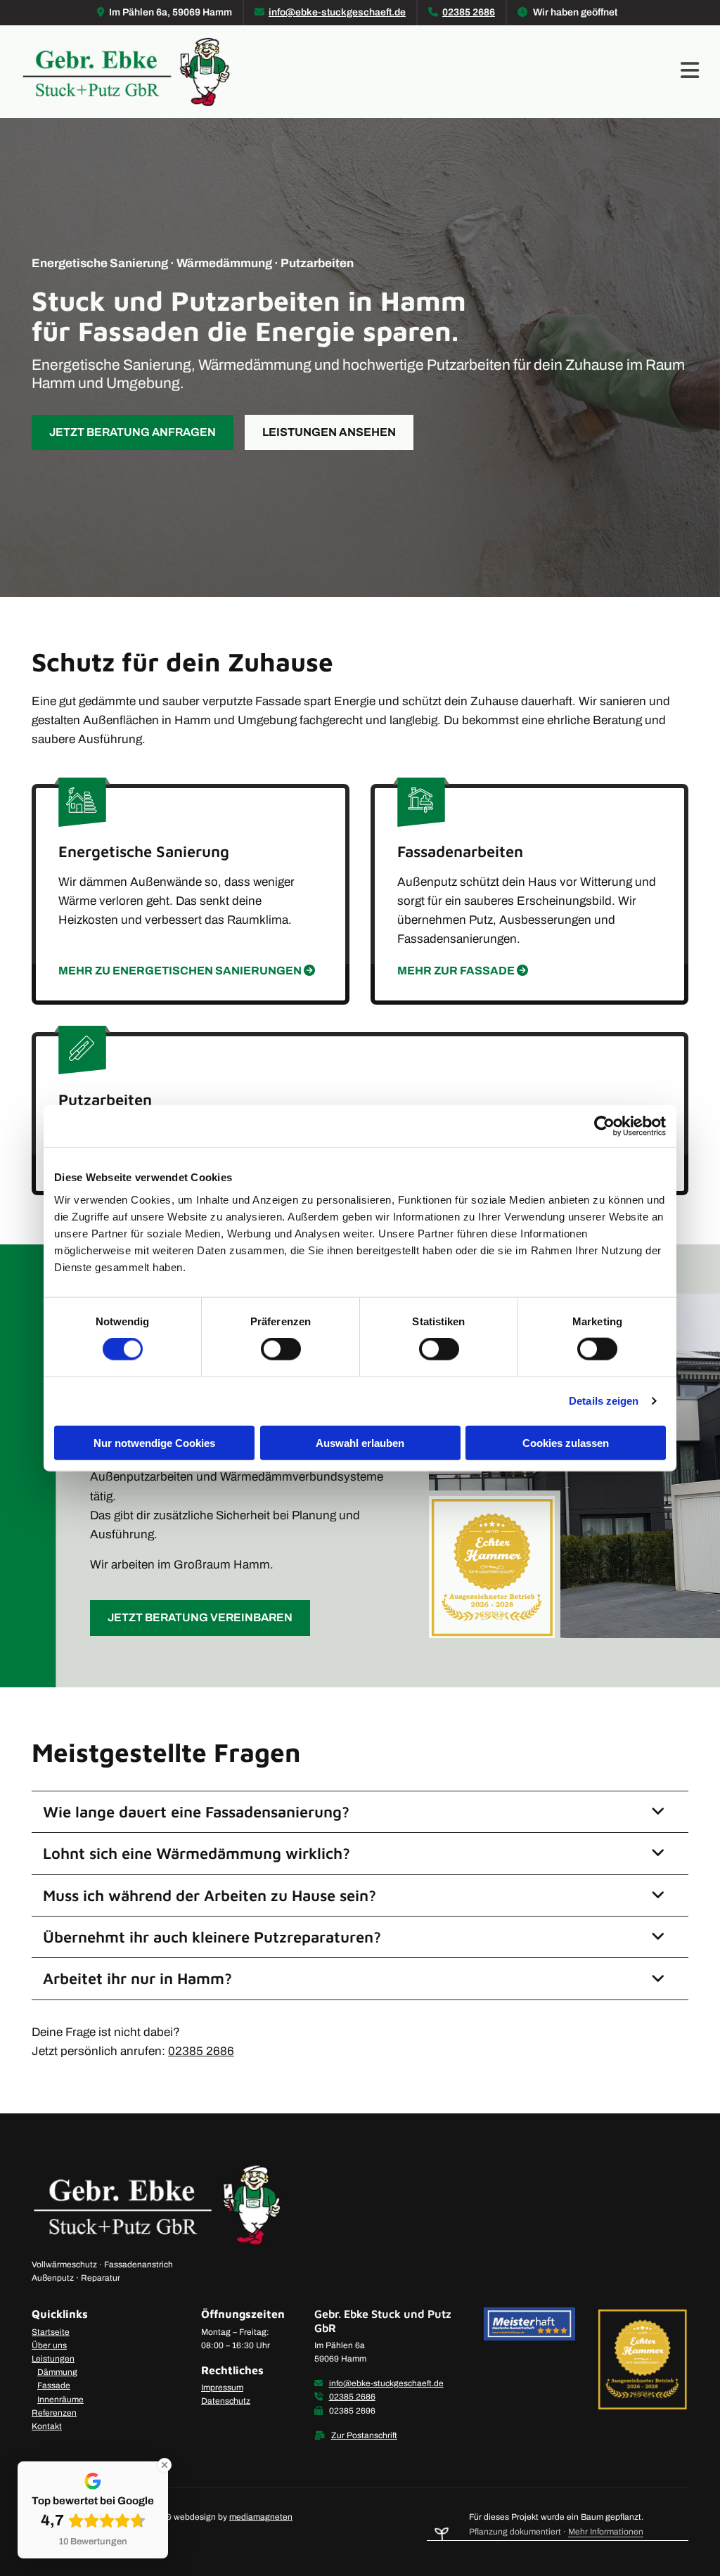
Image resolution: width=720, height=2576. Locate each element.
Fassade (54, 2385)
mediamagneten (261, 2517)
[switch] (281, 1349)
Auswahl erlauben (360, 1442)
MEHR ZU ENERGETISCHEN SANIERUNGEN (187, 971)
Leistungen (53, 2359)
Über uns (49, 2345)
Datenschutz (226, 2401)
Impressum (222, 2388)
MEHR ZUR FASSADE (463, 971)
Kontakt (47, 2426)
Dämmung (57, 2372)
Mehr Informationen (606, 2532)
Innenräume (60, 2400)
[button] (471, 71)
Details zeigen (604, 1401)
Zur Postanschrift (364, 2435)
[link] (658, 1812)
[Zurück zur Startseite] (127, 72)
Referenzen (54, 2413)
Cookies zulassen (566, 1442)
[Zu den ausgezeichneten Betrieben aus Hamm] (569, 1564)
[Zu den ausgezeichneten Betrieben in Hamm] (642, 2359)
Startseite (51, 2332)
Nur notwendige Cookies (154, 1442)
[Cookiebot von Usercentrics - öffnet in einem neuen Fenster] (604, 1126)
